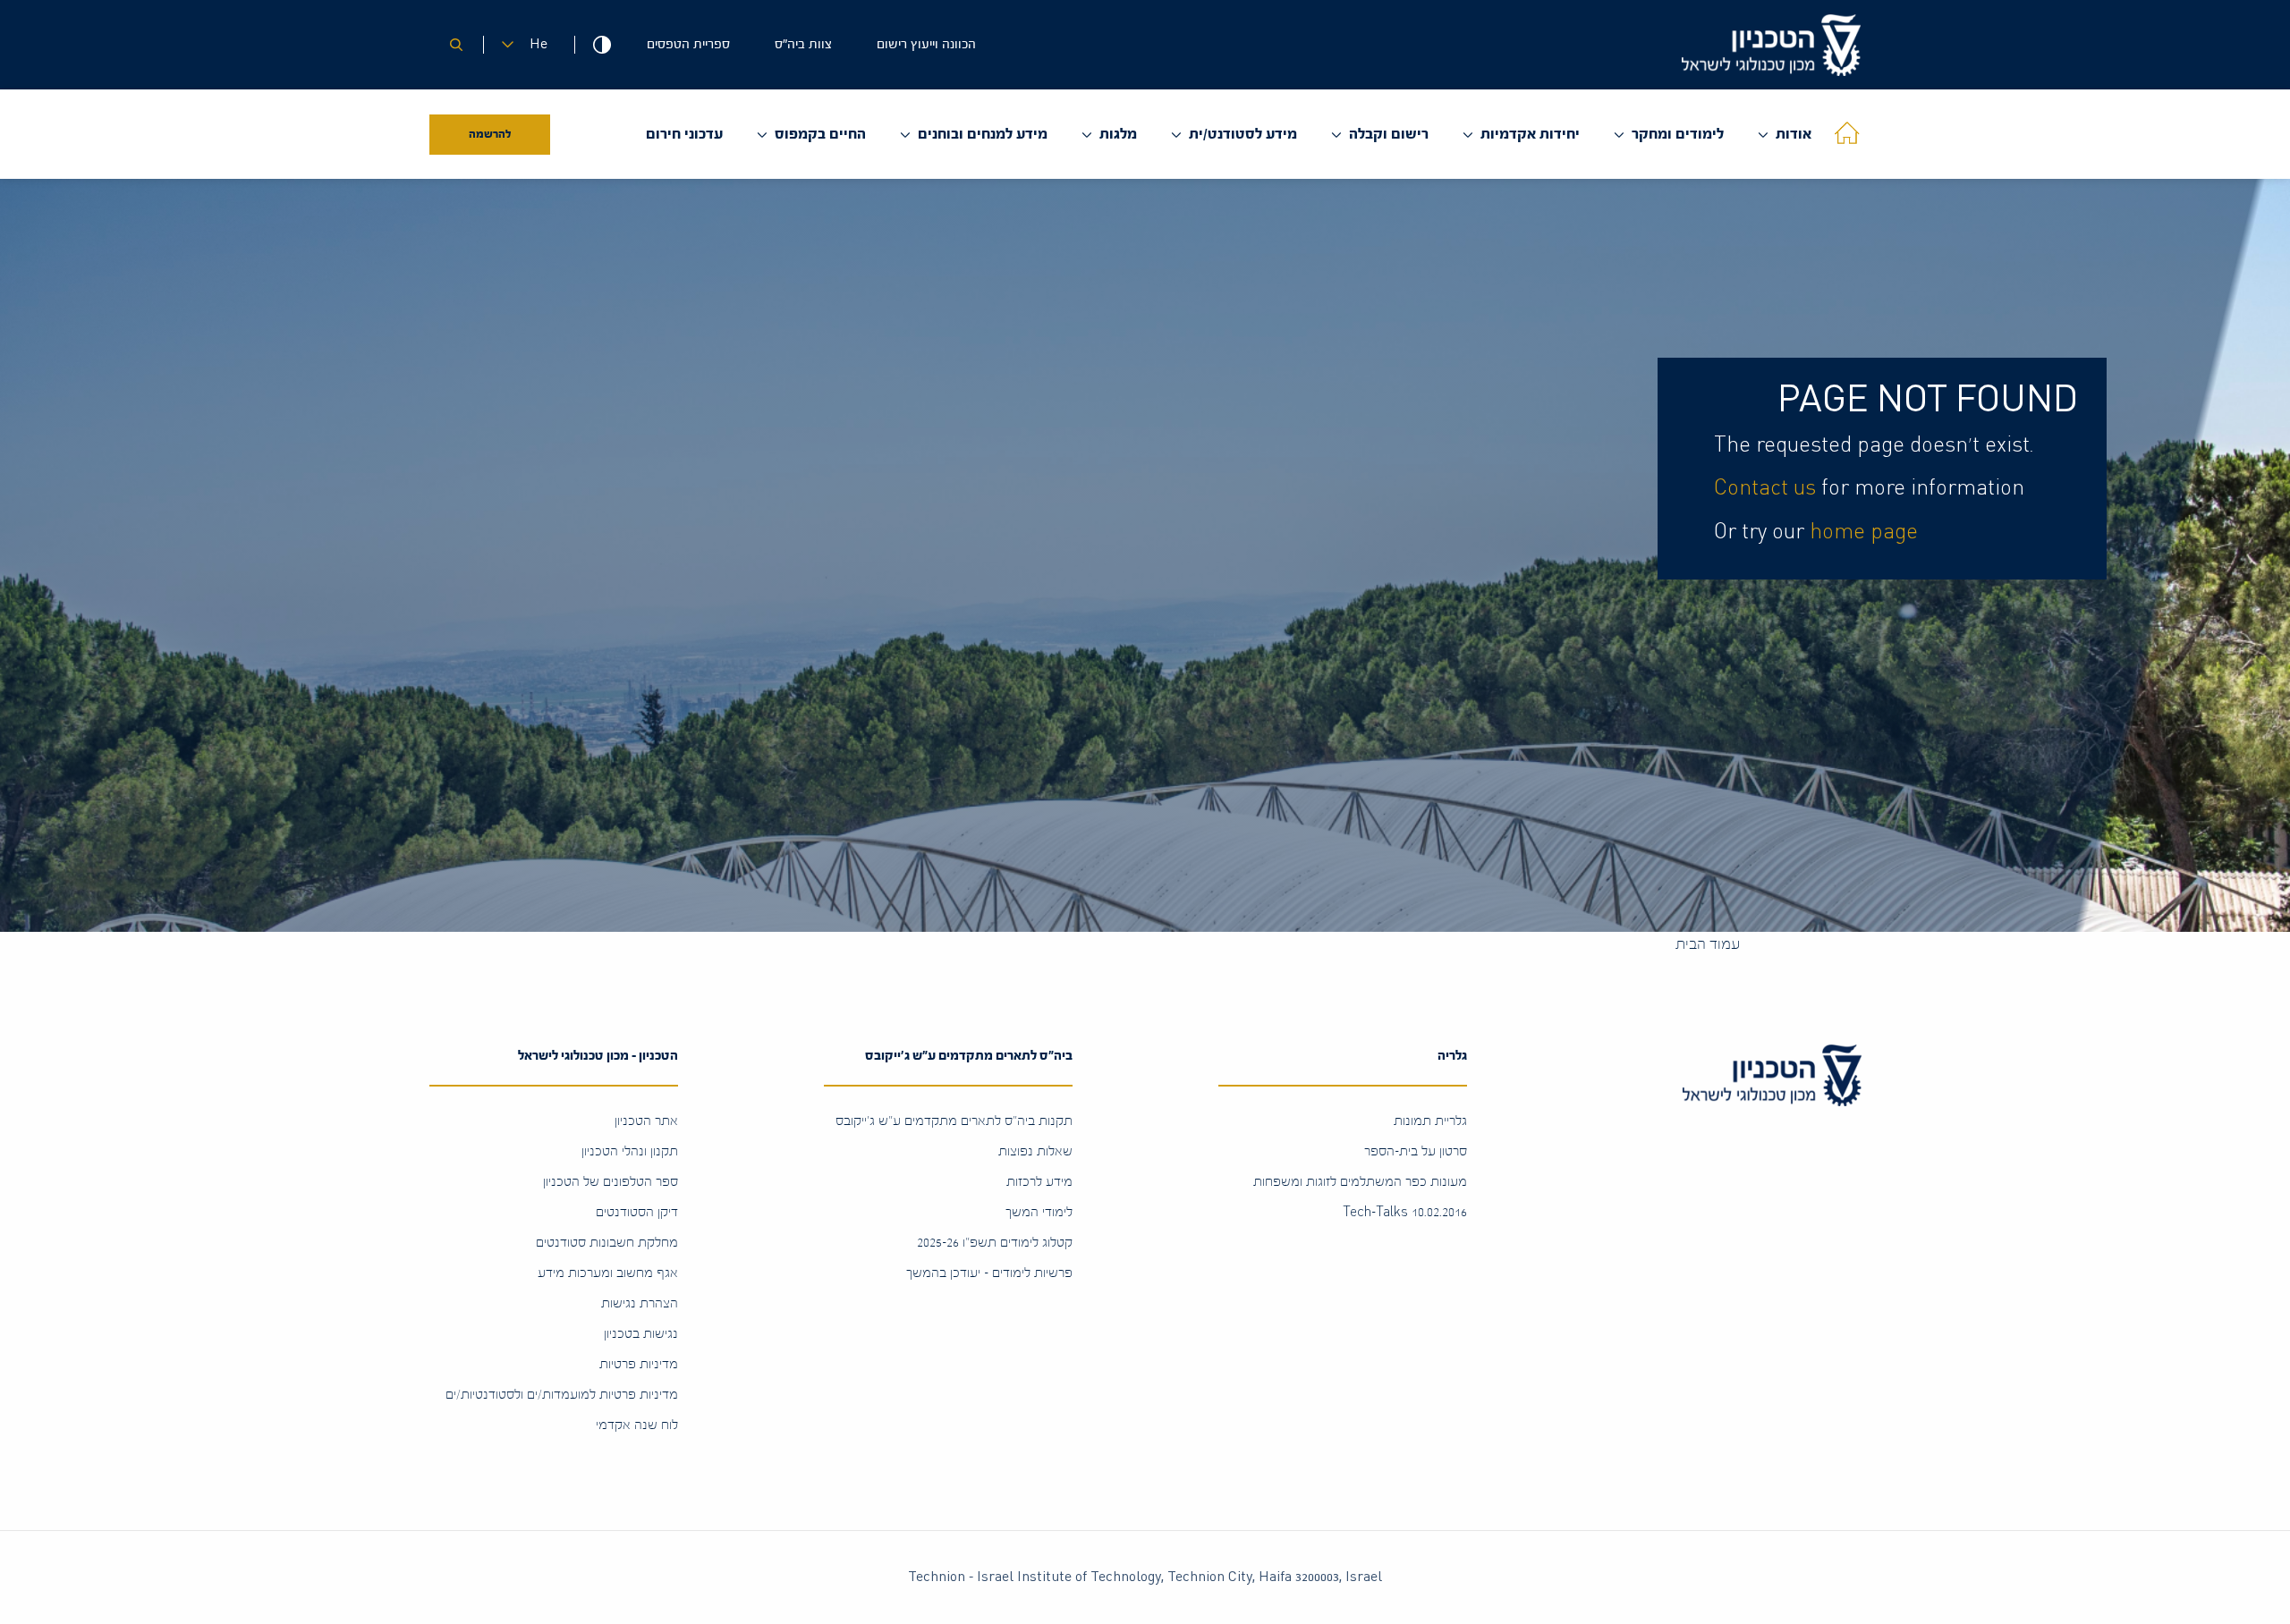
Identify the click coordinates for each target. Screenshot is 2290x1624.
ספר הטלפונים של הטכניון (611, 1182)
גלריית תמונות (1430, 1121)
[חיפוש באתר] (456, 45)
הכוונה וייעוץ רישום (926, 44)
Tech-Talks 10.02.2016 (1405, 1212)
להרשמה (490, 134)
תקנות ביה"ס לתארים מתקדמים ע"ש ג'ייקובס (954, 1121)
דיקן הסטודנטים (637, 1212)
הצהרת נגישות (640, 1303)
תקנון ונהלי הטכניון (630, 1151)
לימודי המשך (1039, 1212)
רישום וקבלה (1389, 134)
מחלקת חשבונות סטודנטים (607, 1243)
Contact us (1765, 488)
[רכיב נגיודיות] (602, 45)
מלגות (1118, 134)
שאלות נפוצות (1035, 1151)
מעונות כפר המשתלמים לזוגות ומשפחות (1360, 1182)
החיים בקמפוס (820, 134)
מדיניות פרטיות (639, 1364)
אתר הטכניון (646, 1121)
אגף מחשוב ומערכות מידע (608, 1273)
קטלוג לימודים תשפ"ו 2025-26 (995, 1243)
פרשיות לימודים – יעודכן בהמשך (989, 1273)
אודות (1794, 134)
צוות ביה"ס (803, 44)
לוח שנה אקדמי (637, 1425)
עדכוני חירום (684, 134)
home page (1864, 532)
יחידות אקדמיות (1530, 134)
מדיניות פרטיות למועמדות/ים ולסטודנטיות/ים (562, 1395)
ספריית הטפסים (688, 44)
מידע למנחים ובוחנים (983, 134)
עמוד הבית (1708, 944)
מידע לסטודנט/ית (1243, 134)
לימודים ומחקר (1678, 134)
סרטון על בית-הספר (1416, 1151)
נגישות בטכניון (641, 1334)
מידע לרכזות (1039, 1182)
